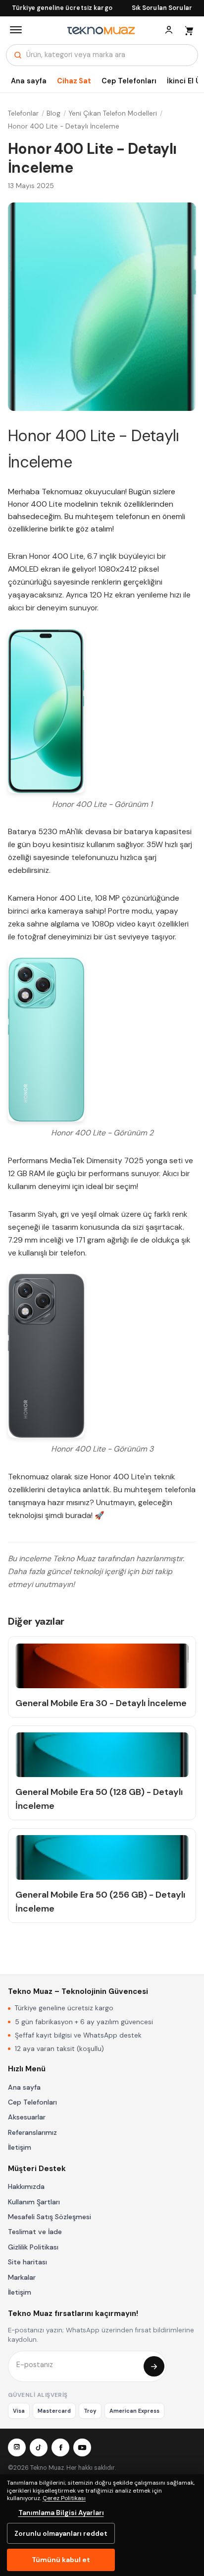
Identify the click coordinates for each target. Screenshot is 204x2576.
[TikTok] (39, 2447)
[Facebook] (60, 2447)
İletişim (20, 2147)
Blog (53, 113)
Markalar (22, 2277)
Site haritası (27, 2262)
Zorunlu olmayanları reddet (61, 2533)
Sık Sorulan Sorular (162, 8)
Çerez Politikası (64, 2498)
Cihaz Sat (74, 81)
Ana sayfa (29, 81)
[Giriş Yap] (169, 30)
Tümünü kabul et (61, 2560)
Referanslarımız (32, 2132)
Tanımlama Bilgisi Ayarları (61, 2512)
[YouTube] (82, 2447)
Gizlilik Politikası (33, 2247)
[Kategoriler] (16, 30)
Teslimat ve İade (35, 2232)
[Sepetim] (189, 30)
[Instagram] (17, 2447)
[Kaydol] (154, 2367)
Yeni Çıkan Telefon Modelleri (113, 113)
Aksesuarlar (27, 2117)
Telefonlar (23, 113)
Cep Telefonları (129, 81)
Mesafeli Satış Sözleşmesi (50, 2217)
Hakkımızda (26, 2186)
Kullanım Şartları (34, 2202)
